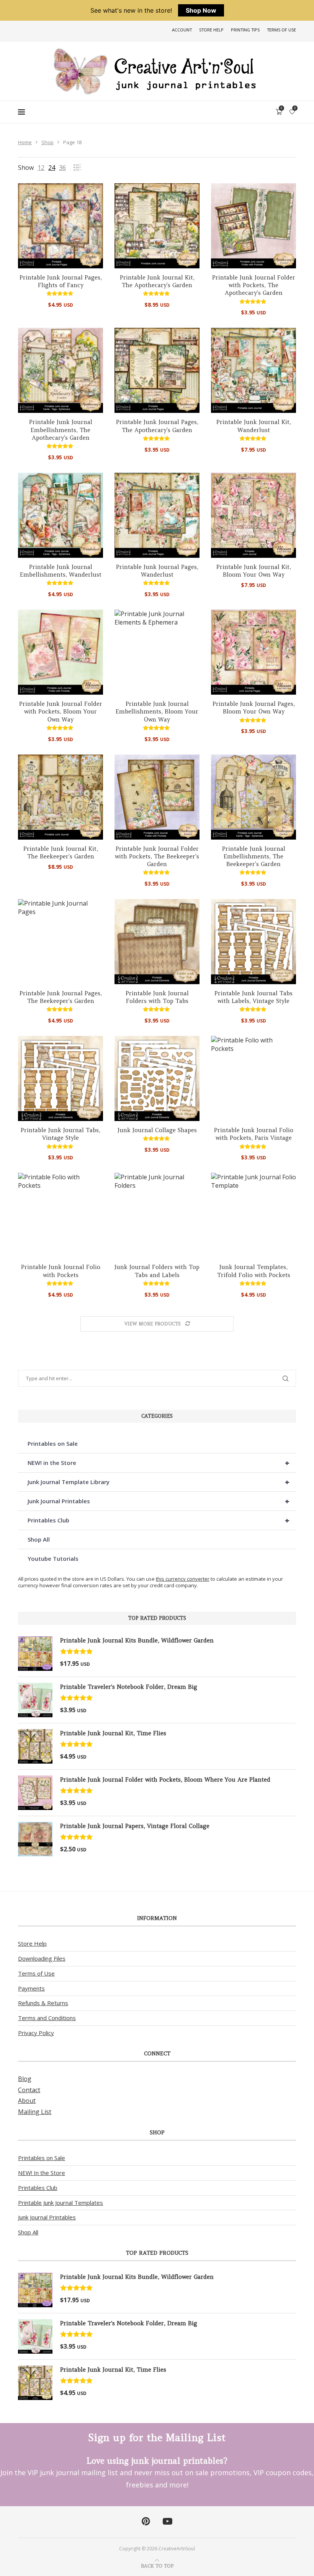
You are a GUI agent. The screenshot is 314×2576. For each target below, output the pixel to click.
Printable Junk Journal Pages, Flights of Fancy (61, 281)
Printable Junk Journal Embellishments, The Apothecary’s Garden (61, 430)
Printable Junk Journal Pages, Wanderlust (157, 571)
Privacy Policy (36, 2033)
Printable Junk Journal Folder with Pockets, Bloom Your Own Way (61, 712)
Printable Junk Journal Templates (61, 2203)
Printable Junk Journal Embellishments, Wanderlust (61, 571)
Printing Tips (245, 30)
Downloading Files (42, 1958)
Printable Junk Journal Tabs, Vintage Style (61, 1134)
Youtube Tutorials (53, 1558)
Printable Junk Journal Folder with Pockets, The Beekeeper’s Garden (157, 856)
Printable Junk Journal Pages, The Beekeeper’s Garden (61, 997)
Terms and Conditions (47, 2018)
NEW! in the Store (159, 1463)
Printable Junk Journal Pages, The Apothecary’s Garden (157, 426)
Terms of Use (281, 30)
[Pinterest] (146, 2522)
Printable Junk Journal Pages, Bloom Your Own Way (254, 708)
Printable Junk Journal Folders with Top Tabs (157, 997)
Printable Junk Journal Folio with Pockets (61, 1271)
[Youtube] (168, 2522)
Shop (47, 142)
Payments (31, 1988)
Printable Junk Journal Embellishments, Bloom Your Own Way (157, 712)
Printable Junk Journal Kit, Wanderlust (254, 426)
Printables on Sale (53, 1443)
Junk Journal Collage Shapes (157, 1130)
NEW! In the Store (42, 2173)
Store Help (211, 30)
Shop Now (201, 10)
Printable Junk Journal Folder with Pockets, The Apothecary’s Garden (254, 285)
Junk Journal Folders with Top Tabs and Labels (157, 1271)
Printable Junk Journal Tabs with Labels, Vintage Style (253, 997)
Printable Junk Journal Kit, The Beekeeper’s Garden (61, 852)
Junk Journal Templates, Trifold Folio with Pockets (254, 1271)
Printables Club (159, 1520)
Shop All (39, 1539)
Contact (29, 2090)
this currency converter (183, 1579)
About (27, 2101)
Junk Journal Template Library (159, 1482)
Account (182, 30)
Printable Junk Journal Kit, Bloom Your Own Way (254, 571)
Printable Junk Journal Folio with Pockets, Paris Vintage (254, 1134)
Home (25, 142)
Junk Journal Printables (159, 1501)
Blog (25, 2079)
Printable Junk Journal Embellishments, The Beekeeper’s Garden (254, 856)
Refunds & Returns (43, 2003)
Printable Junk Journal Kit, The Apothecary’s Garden (157, 281)
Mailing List (35, 2112)
